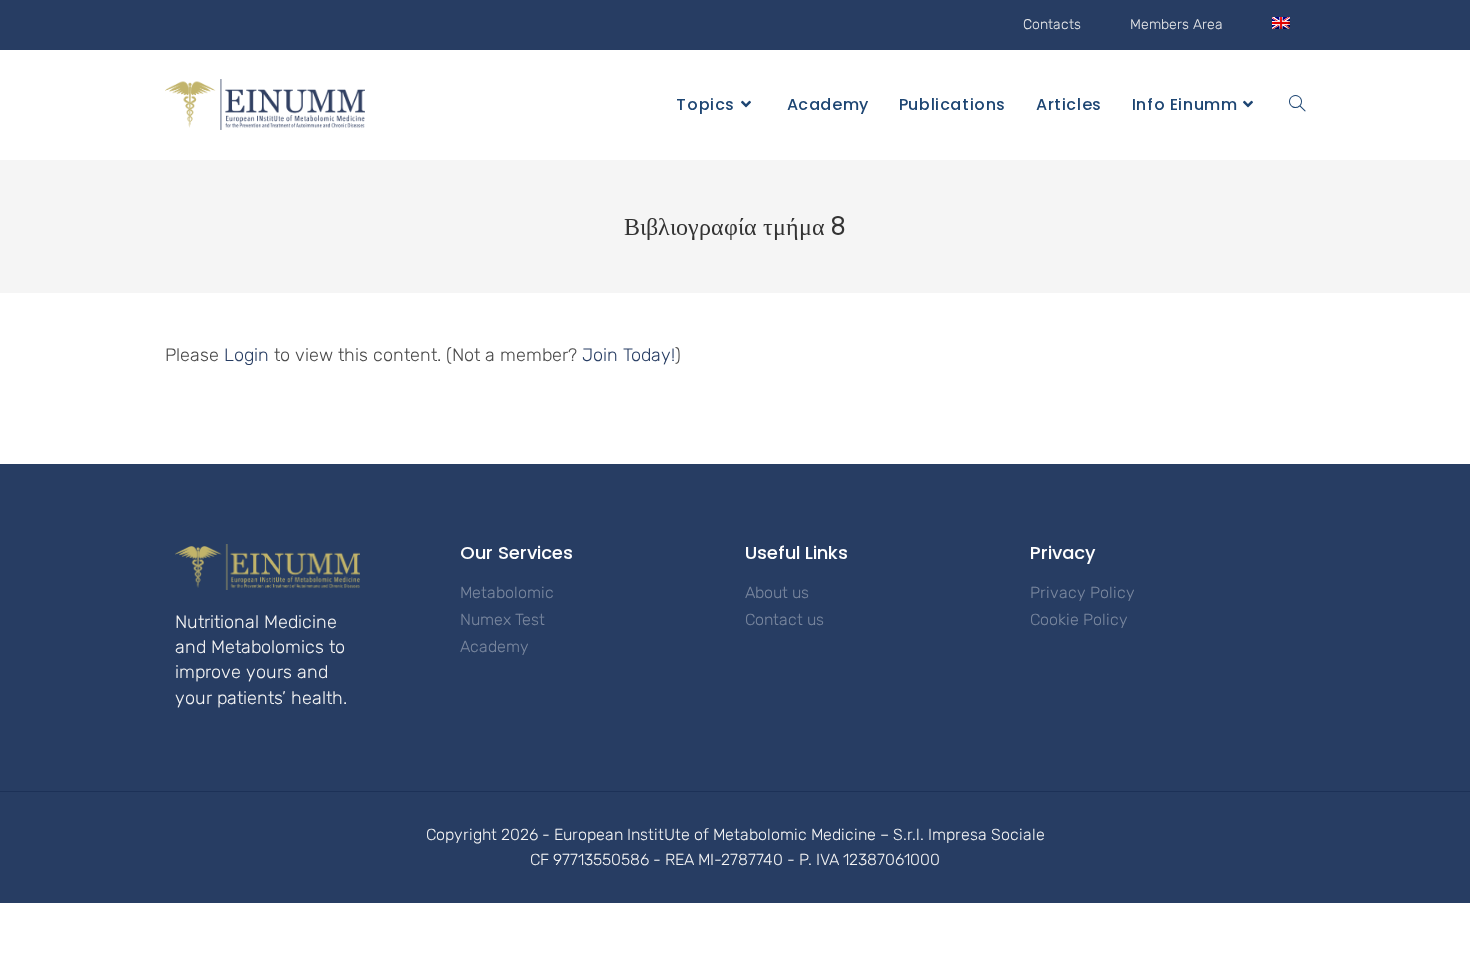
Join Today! (628, 355)
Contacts (1052, 24)
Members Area (1176, 24)
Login (246, 355)
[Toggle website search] (1297, 105)
